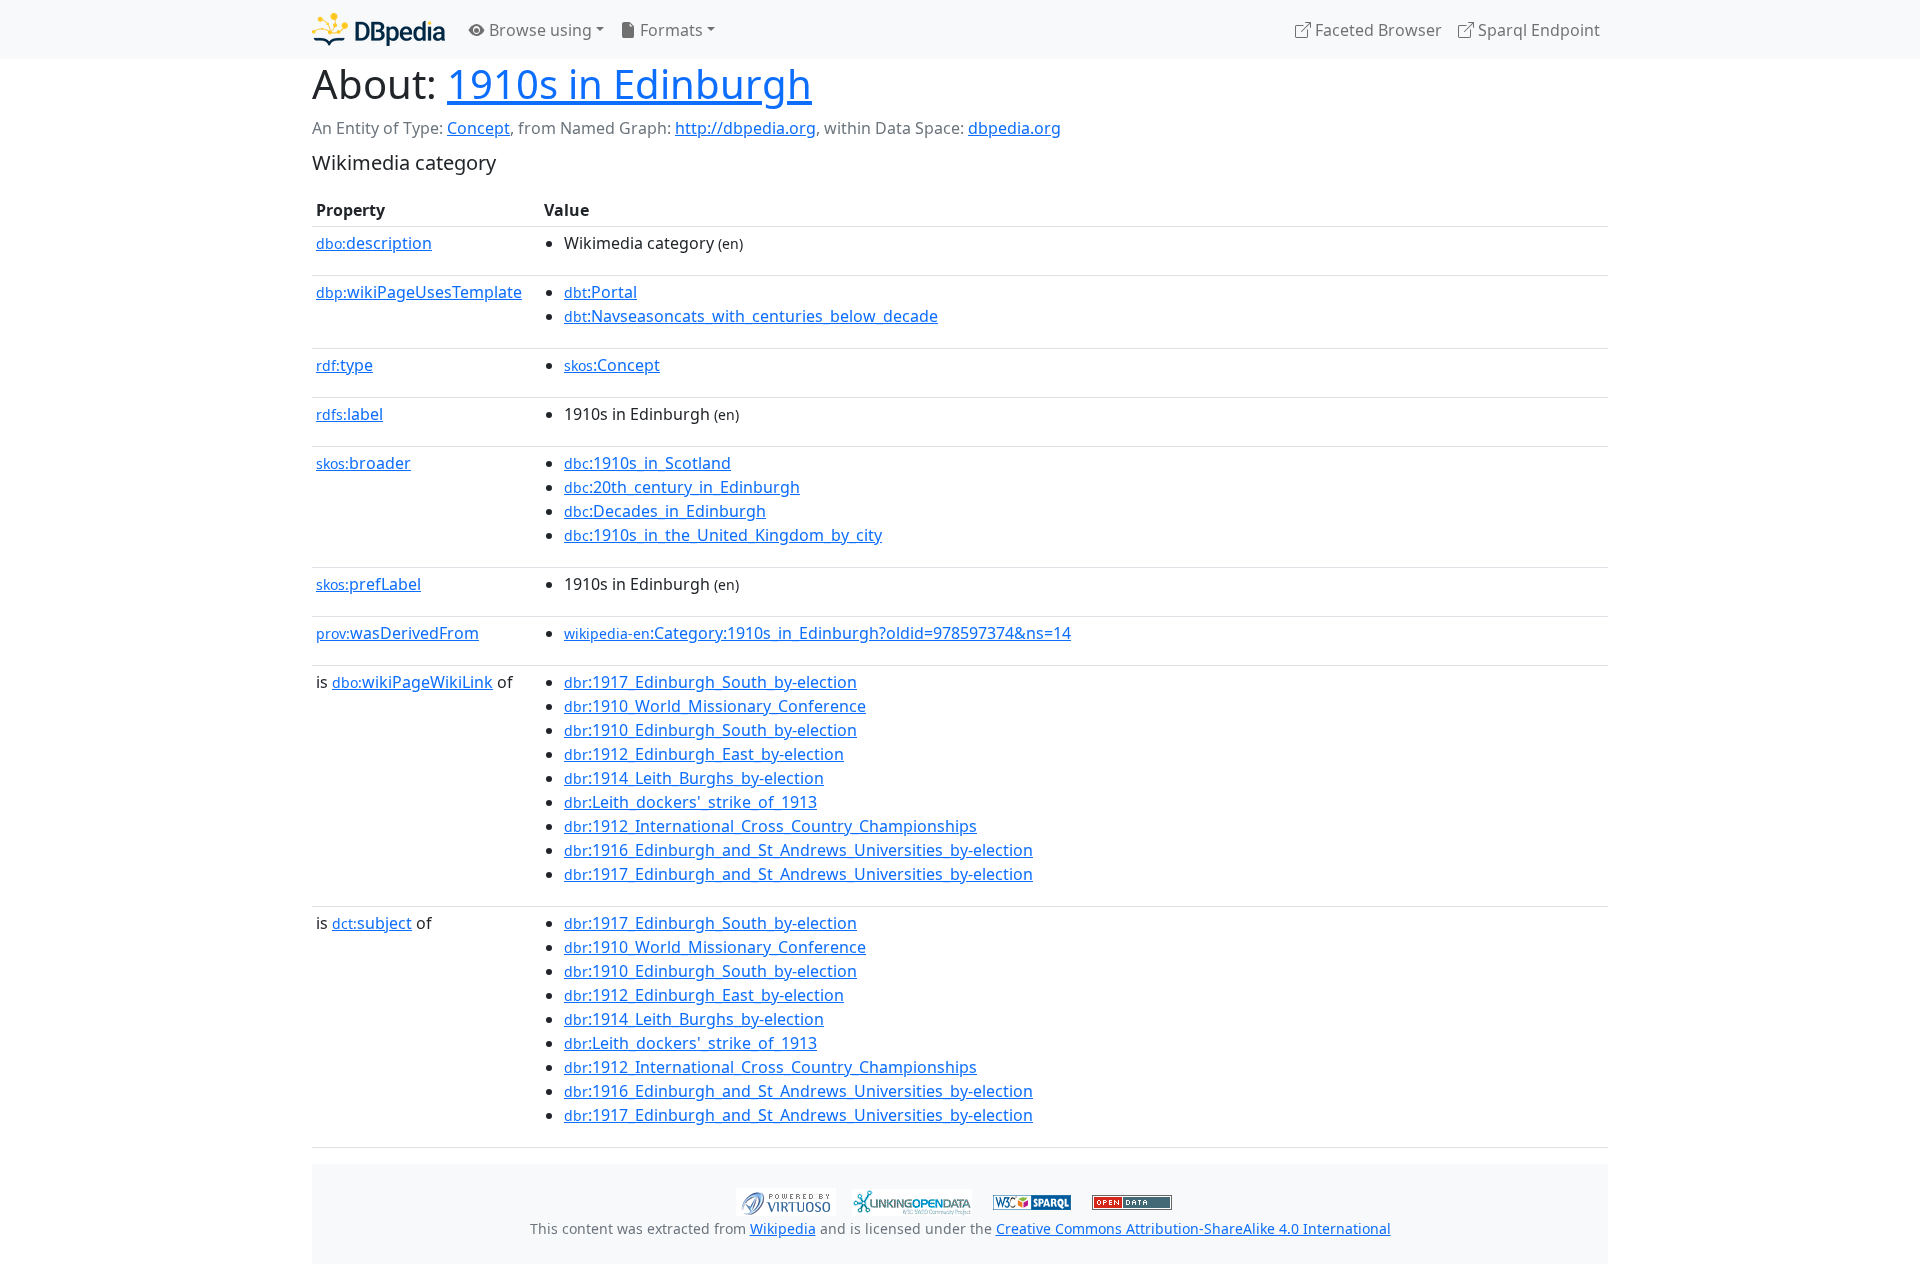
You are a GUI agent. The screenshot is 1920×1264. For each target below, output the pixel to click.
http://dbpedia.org (745, 128)
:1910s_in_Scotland (647, 463)
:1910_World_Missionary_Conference (715, 706)
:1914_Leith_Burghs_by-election (694, 778)
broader (363, 463)
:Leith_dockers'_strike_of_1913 (690, 802)
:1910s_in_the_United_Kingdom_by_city (723, 535)
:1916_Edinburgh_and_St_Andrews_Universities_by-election (798, 850)
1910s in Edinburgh (629, 83)
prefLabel (368, 584)
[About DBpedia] (378, 29)
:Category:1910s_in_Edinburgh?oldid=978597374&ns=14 (817, 633)
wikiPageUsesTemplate (419, 292)
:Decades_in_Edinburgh (665, 511)
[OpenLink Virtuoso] (786, 1200)
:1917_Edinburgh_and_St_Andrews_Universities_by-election (798, 874)
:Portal (600, 292)
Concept (478, 128)
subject (372, 923)
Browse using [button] (538, 30)
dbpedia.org (1014, 128)
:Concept (612, 365)
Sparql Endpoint (1537, 30)
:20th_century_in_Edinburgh (682, 487)
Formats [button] (669, 30)
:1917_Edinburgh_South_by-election (710, 682)
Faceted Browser (1376, 30)
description (374, 243)
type (344, 365)
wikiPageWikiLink (412, 682)
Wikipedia (783, 1228)
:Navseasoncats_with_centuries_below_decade (751, 316)
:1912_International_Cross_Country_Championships (770, 826)
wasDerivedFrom (397, 633)
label (349, 414)
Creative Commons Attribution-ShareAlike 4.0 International (1193, 1228)
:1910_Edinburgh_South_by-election (710, 730)
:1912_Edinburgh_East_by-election (704, 754)
